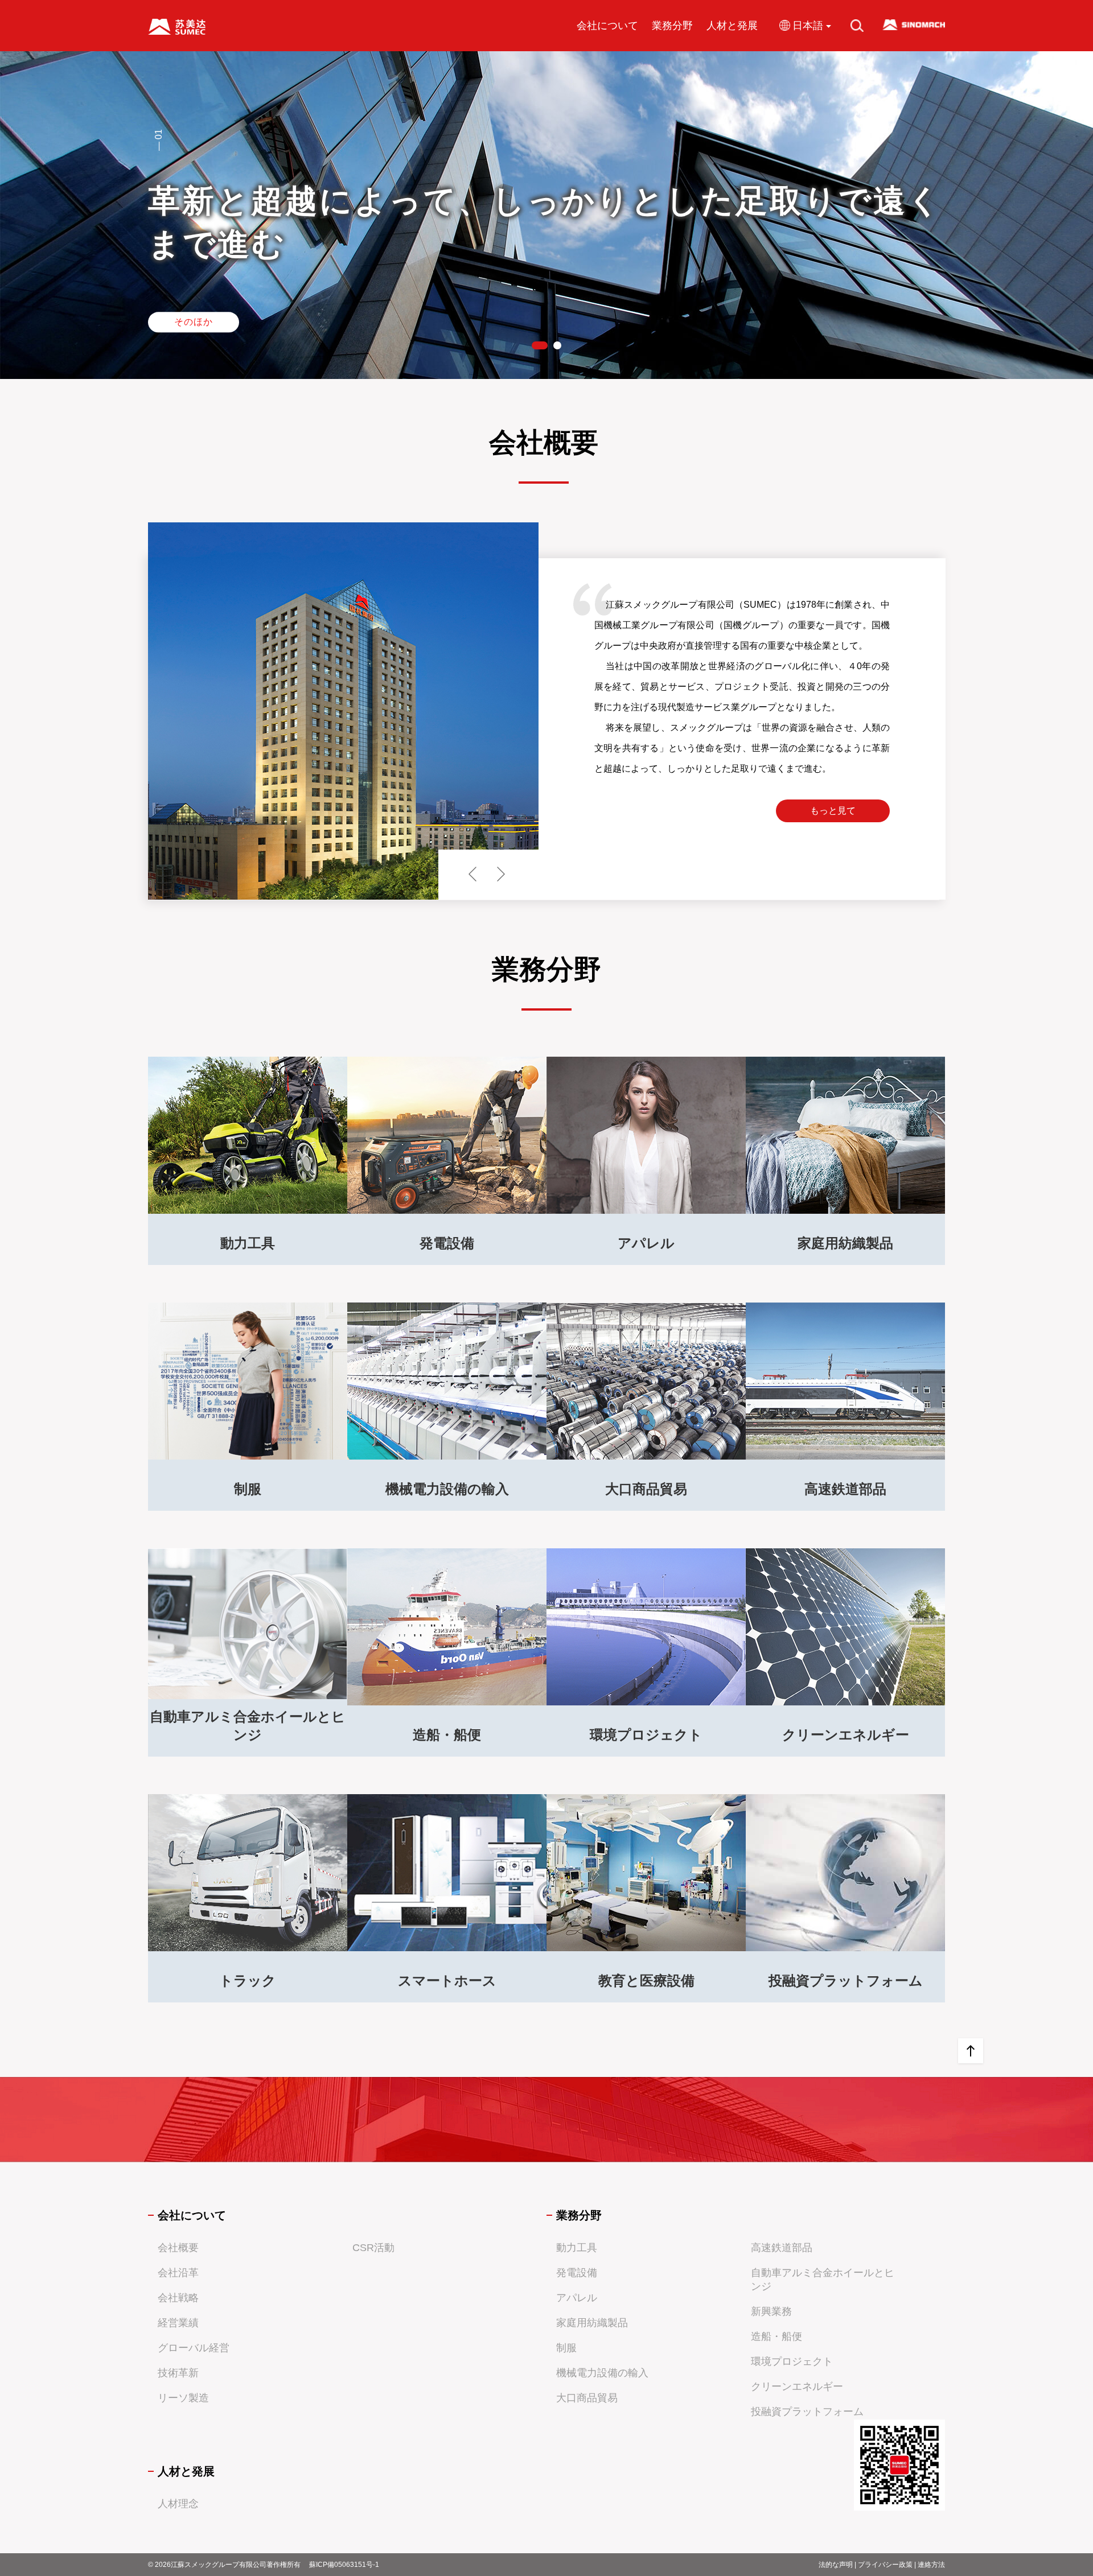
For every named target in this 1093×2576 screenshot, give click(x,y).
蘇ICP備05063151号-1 (344, 2565)
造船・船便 (776, 2336)
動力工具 (577, 2248)
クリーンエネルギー (797, 2387)
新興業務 (771, 2311)
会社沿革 (178, 2273)
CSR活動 (373, 2248)
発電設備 (577, 2273)
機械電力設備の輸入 (602, 2373)
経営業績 (178, 2323)
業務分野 (672, 26)
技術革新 (178, 2373)
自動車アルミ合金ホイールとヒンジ (823, 2280)
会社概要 (178, 2248)
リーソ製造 (183, 2398)
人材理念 (178, 2504)
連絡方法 (931, 2565)
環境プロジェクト (792, 2361)
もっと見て (833, 811)
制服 (566, 2348)
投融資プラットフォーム (807, 2412)
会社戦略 (178, 2298)
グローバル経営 (194, 2348)
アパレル (577, 2298)
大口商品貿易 (587, 2398)
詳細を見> (248, 1213)
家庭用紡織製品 (592, 2323)
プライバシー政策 (885, 2565)
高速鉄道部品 (782, 2248)
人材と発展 (732, 26)
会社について (607, 26)
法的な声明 (836, 2565)
